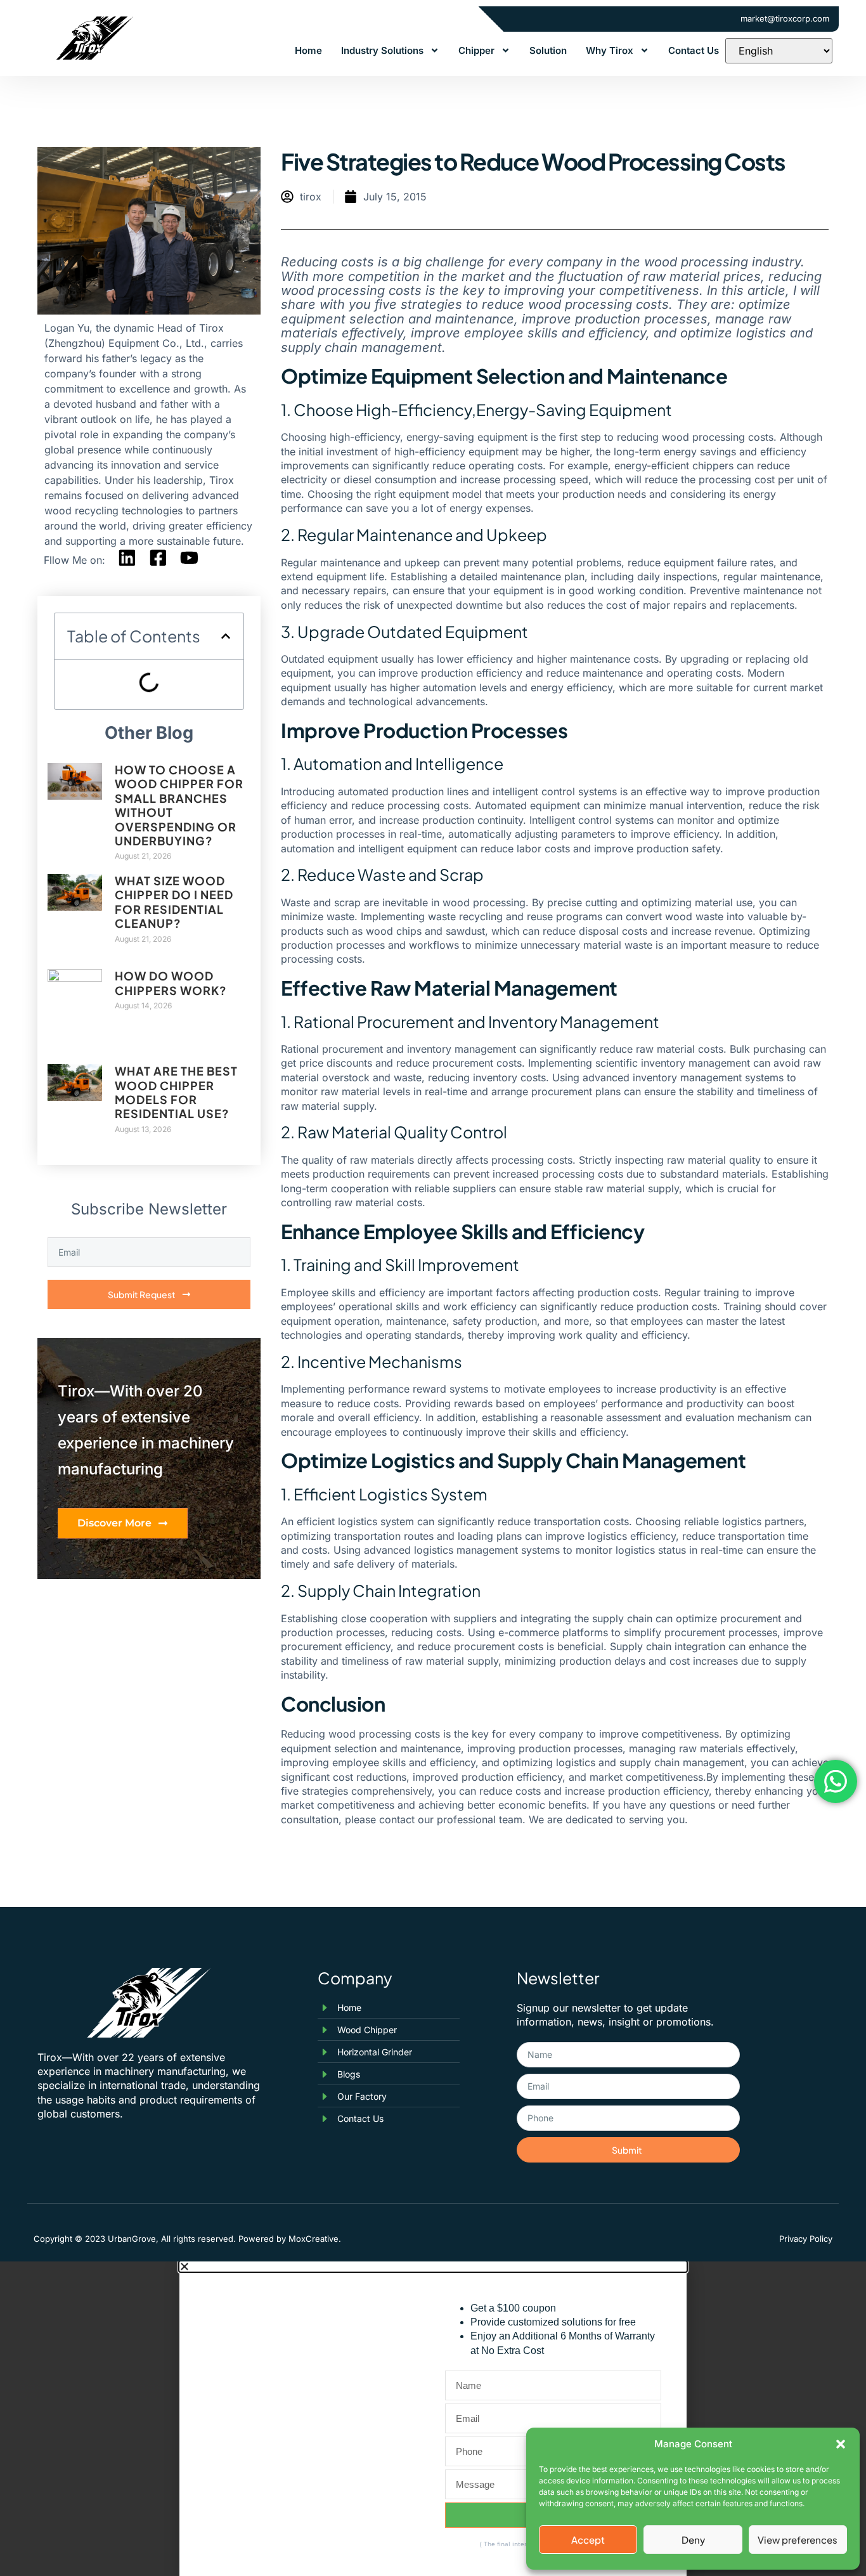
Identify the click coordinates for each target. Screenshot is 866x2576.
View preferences (798, 2540)
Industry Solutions (382, 50)
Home (308, 50)
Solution (548, 50)
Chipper (476, 50)
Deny (693, 2540)
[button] (841, 2444)
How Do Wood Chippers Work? (171, 983)
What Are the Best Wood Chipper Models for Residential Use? (176, 1092)
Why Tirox (610, 50)
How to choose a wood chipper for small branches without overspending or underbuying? (179, 805)
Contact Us (694, 50)
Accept (588, 2540)
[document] (433, 2419)
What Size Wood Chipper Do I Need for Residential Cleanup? (174, 902)
